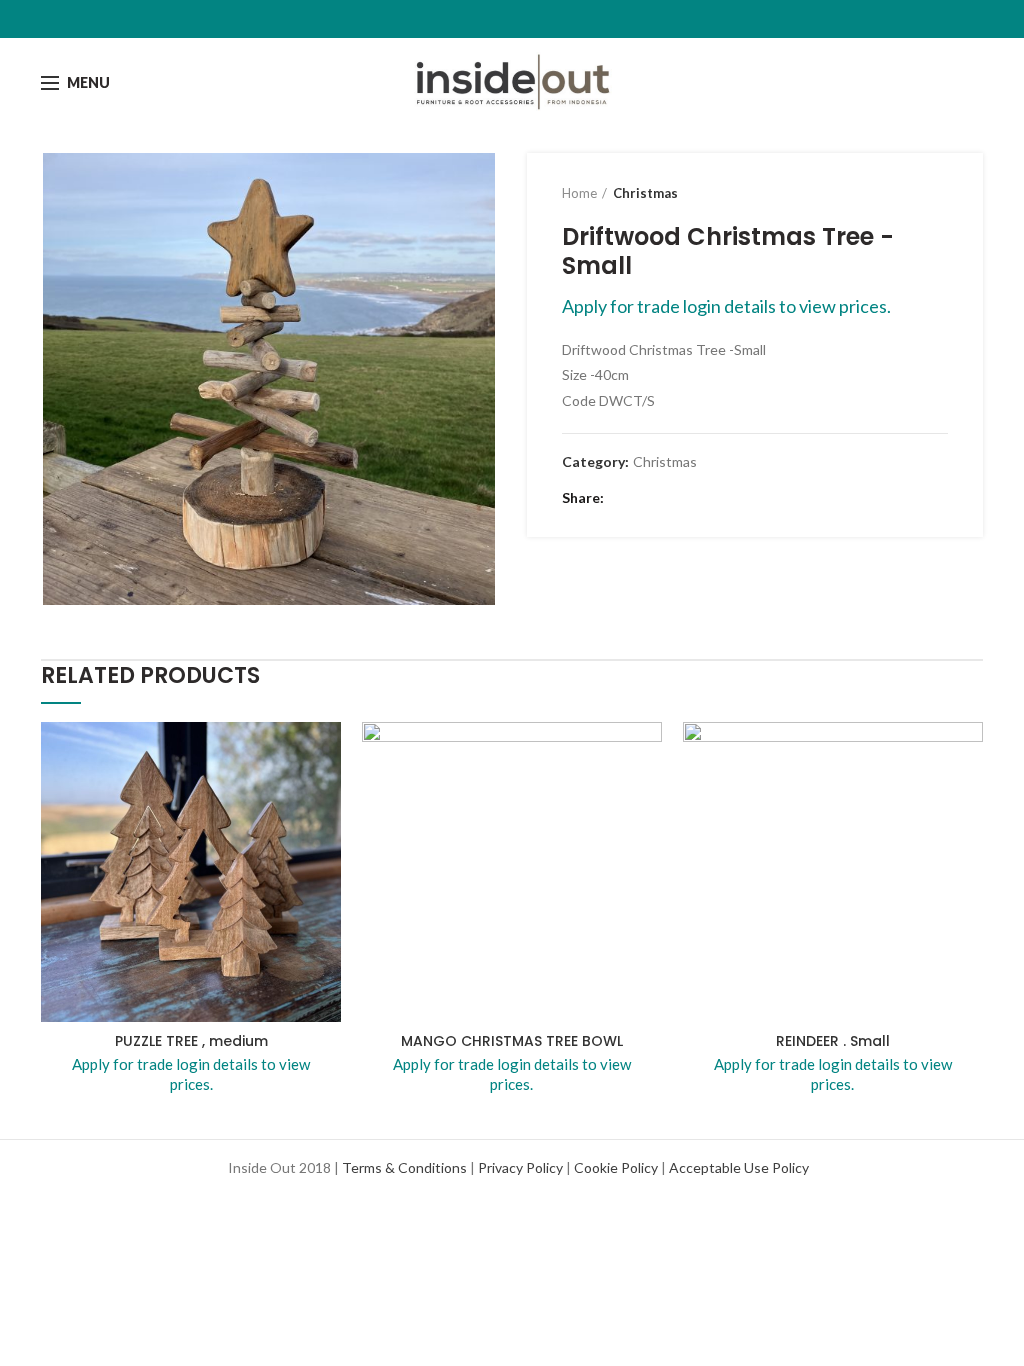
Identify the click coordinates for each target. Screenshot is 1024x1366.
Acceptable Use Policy (739, 1167)
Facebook (624, 499)
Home (579, 193)
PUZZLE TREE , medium (191, 1041)
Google (674, 499)
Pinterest (699, 499)
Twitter (649, 499)
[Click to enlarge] (76, 574)
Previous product (898, 193)
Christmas (645, 193)
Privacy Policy (520, 1167)
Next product (938, 193)
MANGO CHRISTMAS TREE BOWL (512, 1041)
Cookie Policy (616, 1167)
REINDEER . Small (833, 1041)
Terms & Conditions (404, 1167)
